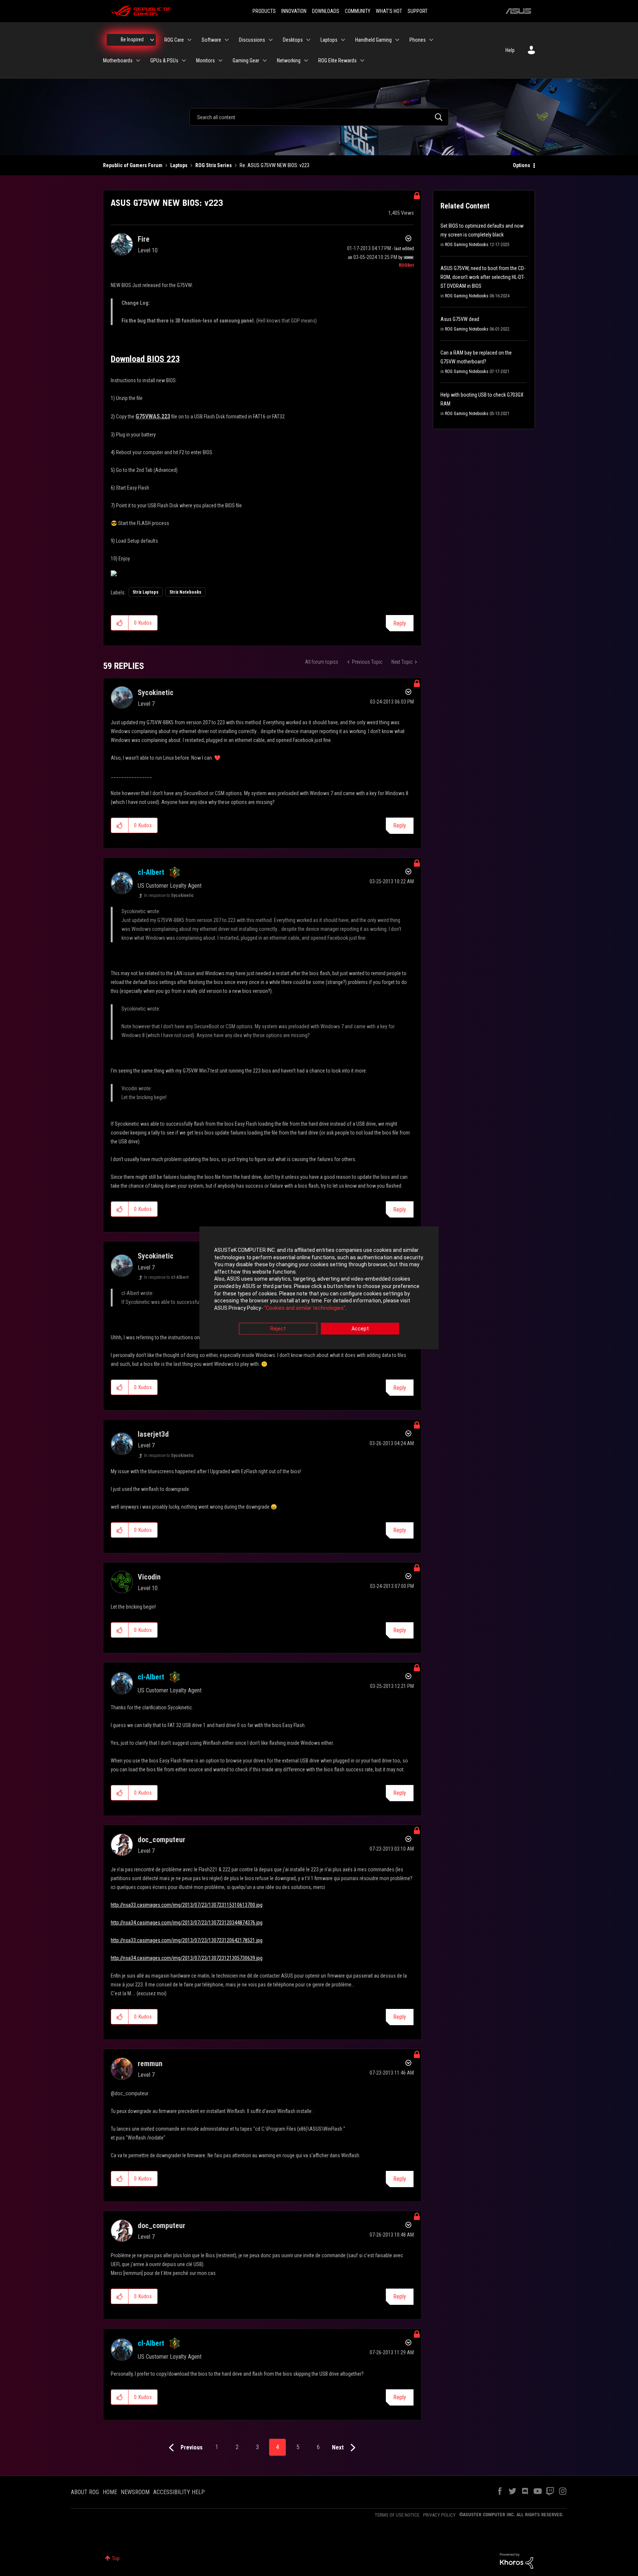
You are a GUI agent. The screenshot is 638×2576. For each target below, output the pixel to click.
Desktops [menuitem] (293, 40)
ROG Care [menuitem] (174, 40)
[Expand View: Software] (227, 40)
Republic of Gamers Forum (133, 165)
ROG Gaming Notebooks (467, 245)
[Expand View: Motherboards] (138, 61)
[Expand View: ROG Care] (189, 40)
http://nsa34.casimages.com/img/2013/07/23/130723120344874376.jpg (187, 1923)
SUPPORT (418, 11)
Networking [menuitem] (289, 61)
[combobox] (319, 117)
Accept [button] (360, 1329)
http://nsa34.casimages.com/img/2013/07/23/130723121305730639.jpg (187, 1958)
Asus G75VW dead (460, 319)
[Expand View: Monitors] (220, 61)
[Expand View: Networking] (306, 61)
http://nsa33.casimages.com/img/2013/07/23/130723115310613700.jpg (187, 1905)
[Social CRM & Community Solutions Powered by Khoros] (517, 2561)
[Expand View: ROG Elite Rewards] (362, 61)
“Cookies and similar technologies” (305, 1308)
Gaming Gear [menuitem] (246, 61)
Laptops (179, 165)
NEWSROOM (135, 2492)
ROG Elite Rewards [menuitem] (337, 61)
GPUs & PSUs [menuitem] (164, 61)
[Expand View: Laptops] (343, 40)
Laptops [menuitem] (329, 40)
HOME (110, 2492)
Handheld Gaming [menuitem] (373, 40)
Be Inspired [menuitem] (132, 39)
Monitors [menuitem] (205, 61)
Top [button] (116, 2558)
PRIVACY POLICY (439, 2515)
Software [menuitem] (211, 40)
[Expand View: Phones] (431, 40)
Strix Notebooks (185, 592)
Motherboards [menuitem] (118, 61)
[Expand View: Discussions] (271, 40)
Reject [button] (278, 1329)
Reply (400, 623)
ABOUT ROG (85, 2492)
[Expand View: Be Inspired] (152, 40)
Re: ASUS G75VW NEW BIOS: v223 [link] (275, 165)
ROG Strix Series (214, 165)
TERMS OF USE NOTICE (397, 2515)
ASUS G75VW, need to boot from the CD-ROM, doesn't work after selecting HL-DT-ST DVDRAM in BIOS (483, 277)
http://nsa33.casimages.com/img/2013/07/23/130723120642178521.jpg (187, 1940)
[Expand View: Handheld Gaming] (397, 40)
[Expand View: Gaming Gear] (265, 61)
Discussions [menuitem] (252, 40)
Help (510, 50)
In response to (169, 895)
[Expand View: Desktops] (308, 40)
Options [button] (522, 165)
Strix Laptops (145, 592)
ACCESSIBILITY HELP (179, 2492)
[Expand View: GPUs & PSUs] (184, 61)
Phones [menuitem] (418, 40)
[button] (120, 623)
